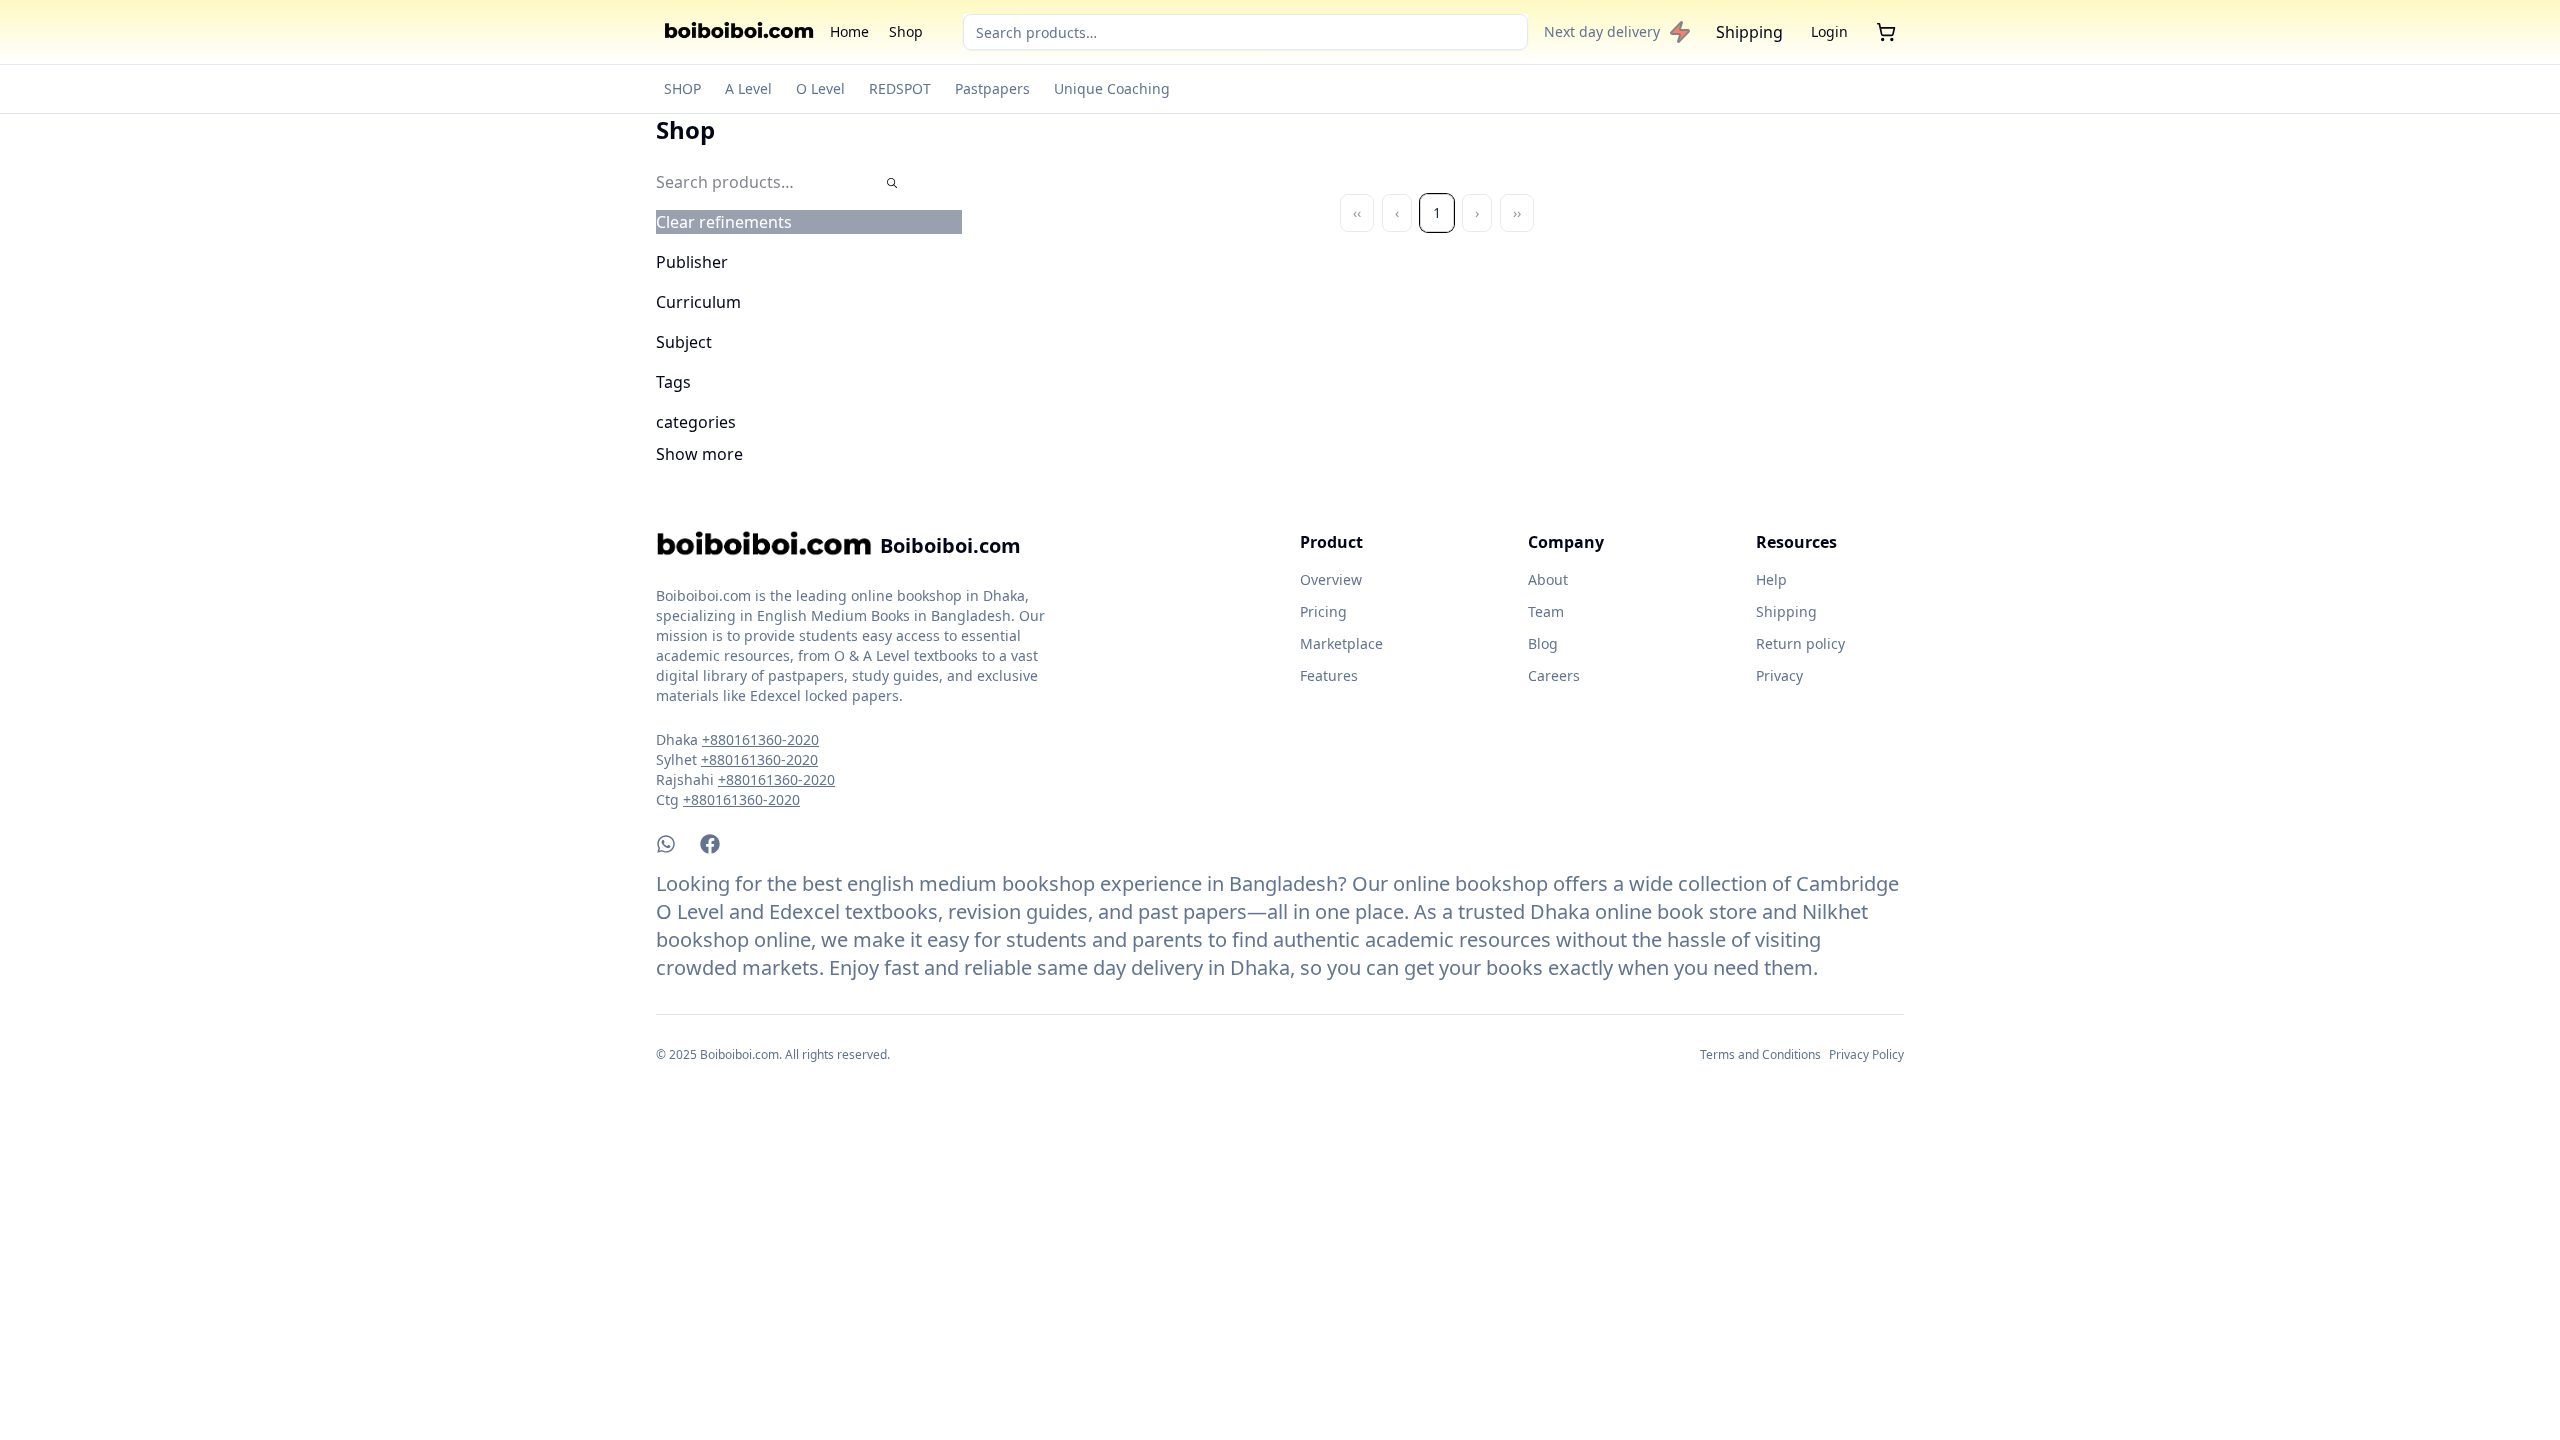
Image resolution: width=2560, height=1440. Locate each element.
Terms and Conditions (1760, 1054)
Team (1546, 611)
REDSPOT (900, 88)
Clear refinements (724, 222)
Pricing (1323, 611)
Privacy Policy (1866, 1054)
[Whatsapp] (666, 844)
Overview (1331, 579)
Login (1829, 31)
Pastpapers (992, 88)
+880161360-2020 (760, 739)
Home (849, 31)
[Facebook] (710, 844)
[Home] (739, 32)
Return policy (1800, 643)
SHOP (682, 88)
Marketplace (1341, 643)
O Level (820, 88)
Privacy (1779, 675)
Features (1329, 675)
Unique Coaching (1112, 88)
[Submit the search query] (892, 183)
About (1548, 579)
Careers (1554, 675)
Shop (906, 31)
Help (1771, 579)
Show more (699, 454)
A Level (748, 88)
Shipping (1749, 32)
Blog (1543, 643)
